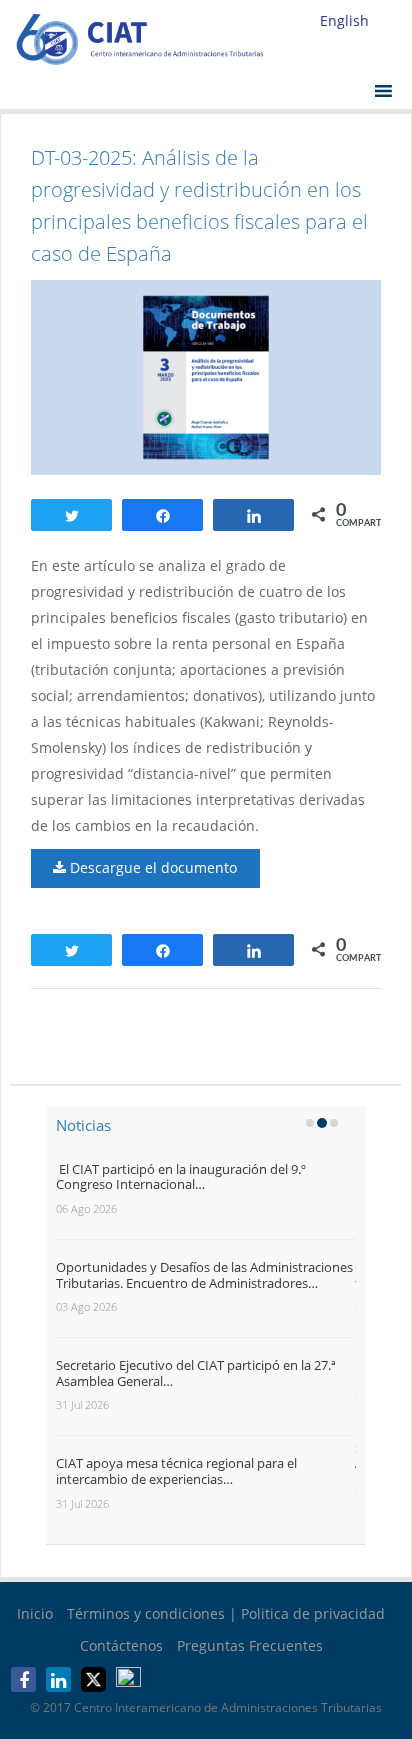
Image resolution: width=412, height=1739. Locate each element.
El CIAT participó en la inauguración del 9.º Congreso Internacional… (181, 1177)
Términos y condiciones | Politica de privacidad (226, 1613)
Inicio (35, 1613)
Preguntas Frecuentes (250, 1645)
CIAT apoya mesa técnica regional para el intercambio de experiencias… (176, 1471)
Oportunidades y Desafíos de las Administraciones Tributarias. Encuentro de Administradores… (204, 1275)
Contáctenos (121, 1645)
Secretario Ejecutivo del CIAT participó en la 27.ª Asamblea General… (196, 1373)
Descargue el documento (151, 867)
